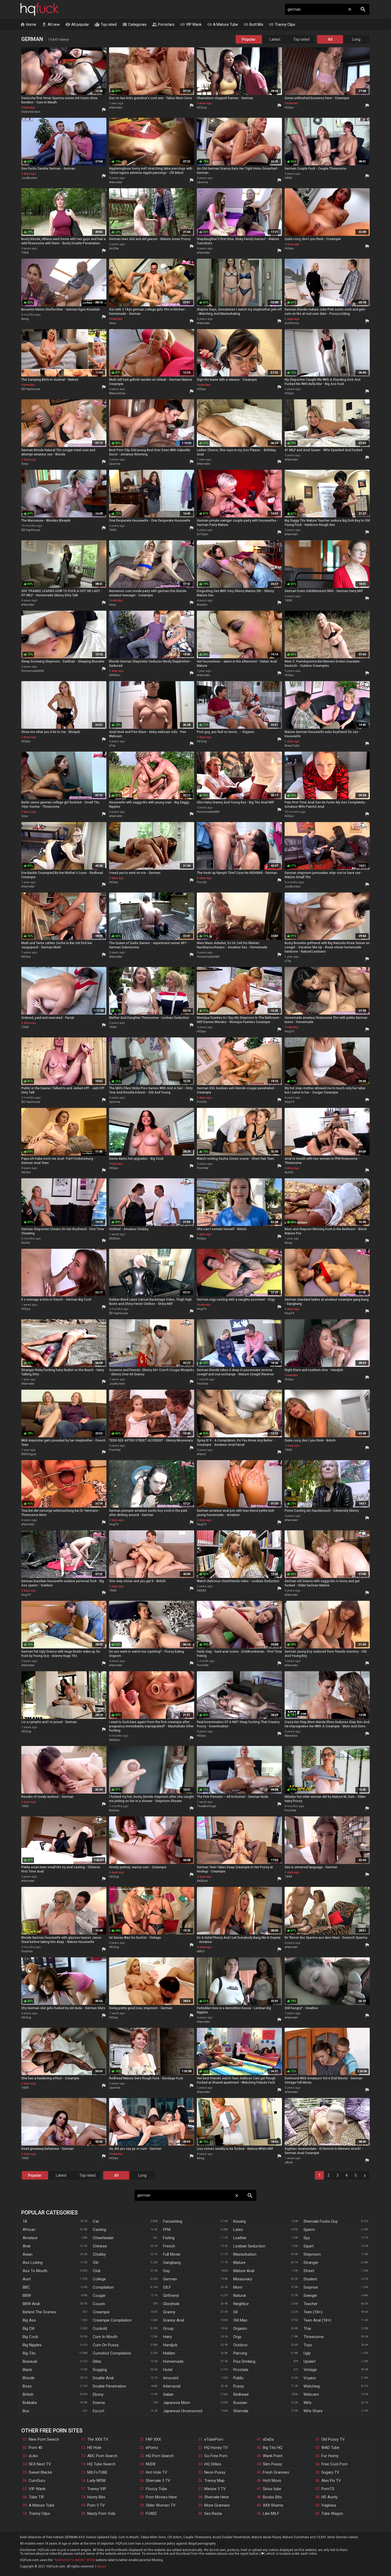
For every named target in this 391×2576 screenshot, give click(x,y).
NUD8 (151, 2464)
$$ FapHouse (31, 389)
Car (96, 2221)
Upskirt (309, 2361)
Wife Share (313, 2411)
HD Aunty (329, 2497)
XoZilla (114, 248)
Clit (96, 2263)
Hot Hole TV (157, 2472)
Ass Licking (33, 2263)
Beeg (25, 319)
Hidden (169, 2353)
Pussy (239, 2386)
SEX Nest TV (40, 2464)
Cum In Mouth (105, 2337)
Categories (134, 24)
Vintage (310, 2370)
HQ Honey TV (216, 2448)
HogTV (289, 1031)
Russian (240, 2403)
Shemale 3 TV (158, 2481)
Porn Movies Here (161, 2497)
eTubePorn (214, 2439)
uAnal (289, 2162)
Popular (249, 39)
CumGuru (37, 2481)
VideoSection (31, 112)
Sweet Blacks (40, 2472)
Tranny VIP (97, 2489)
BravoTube (292, 746)
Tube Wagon (332, 2514)
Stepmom (312, 2254)
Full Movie (172, 2254)
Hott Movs (272, 2481)
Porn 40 (36, 2448)
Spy (307, 2238)
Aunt (27, 2279)
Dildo (97, 2361)
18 (25, 2221)
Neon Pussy (215, 2472)
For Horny (330, 2456)
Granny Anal (174, 2320)
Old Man (240, 2320)
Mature (239, 2263)
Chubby (99, 2254)
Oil (235, 2312)
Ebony (98, 2394)
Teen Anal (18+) (317, 2320)
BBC (26, 2287)
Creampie (101, 2312)
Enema (99, 2403)
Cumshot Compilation (112, 2353)
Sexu (113, 323)
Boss (27, 2386)
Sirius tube (272, 2489)
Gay (166, 2271)
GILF (167, 2287)
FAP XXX (153, 2439)
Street (309, 2271)
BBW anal (31, 2304)
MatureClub (117, 393)
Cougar (99, 2296)
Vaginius (329, 2505)
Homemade (173, 2361)
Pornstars (163, 24)
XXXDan (115, 675)
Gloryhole (171, 2304)
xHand (201, 1454)
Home (28, 24)
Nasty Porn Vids (101, 2514)
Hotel (168, 2370)
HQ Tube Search (101, 2464)
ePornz (152, 2448)
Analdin (202, 605)
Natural (240, 2296)
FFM (167, 2230)
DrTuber (203, 534)
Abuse (101, 2566)
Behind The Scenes (39, 2312)
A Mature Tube (222, 24)
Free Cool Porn (334, 2464)
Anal (26, 2246)
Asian (28, 2254)
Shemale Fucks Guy (321, 2221)
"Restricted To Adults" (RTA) (74, 2560)
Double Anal (103, 2378)
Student (310, 2279)
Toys (308, 2345)
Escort (99, 2411)
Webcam (311, 2394)
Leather (240, 2238)
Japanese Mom (177, 2403)
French (169, 2246)
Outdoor (240, 2345)
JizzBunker (29, 178)
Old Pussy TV (333, 2439)
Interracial (172, 2386)
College (99, 2279)
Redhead (241, 2394)
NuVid (289, 1172)
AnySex (114, 1810)
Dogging (100, 2370)
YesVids (203, 1384)
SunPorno (292, 323)
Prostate (241, 2370)
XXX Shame (273, 2505)
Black (27, 2370)
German (170, 2279)
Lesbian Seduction (249, 2246)
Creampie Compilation (112, 2320)
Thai (307, 2328)
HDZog (202, 108)
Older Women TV (161, 2505)
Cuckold (100, 2328)
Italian (168, 2394)
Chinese (100, 2246)
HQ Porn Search (160, 2456)
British (28, 2394)
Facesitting (173, 2221)
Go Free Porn (216, 2456)
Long (356, 39)
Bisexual (30, 2361)
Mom (238, 2287)
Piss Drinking (244, 2361)
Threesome (314, 2337)
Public (238, 2378)
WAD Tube (330, 2448)
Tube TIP (36, 2497)
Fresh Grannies (276, 2472)
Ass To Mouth (35, 2271)
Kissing (240, 2221)
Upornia (202, 182)
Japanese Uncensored (183, 2411)
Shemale (241, 2411)
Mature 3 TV (215, 2489)
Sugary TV (330, 2472)
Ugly (307, 2353)
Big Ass (29, 2320)
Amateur (30, 2238)
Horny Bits (96, 2497)
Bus (26, 2411)
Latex (238, 2230)
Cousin (99, 2304)
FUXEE (151, 2514)
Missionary (243, 2279)
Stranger (311, 2263)
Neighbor (241, 2304)
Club (97, 2271)
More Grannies (217, 2505)
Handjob (170, 2345)
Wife (307, 2403)
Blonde (29, 2378)
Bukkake (30, 2403)
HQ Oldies (213, 2464)
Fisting (169, 2238)
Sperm (309, 2230)
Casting (99, 2230)
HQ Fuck (40, 9)
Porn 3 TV (96, 2505)
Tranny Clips (282, 24)
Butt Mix (253, 24)
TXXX (25, 253)
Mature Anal (244, 2271)
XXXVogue (29, 1454)
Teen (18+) (313, 2312)
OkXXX (201, 1591)
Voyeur (310, 2378)
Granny (169, 2312)
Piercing (240, 2353)
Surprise (311, 2287)
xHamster (116, 108)
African (29, 2230)
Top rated (106, 24)
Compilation (103, 2287)
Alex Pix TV (331, 2481)
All (330, 39)
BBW (27, 2296)
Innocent (171, 2378)
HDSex (26, 957)
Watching (312, 2386)
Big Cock (30, 2337)
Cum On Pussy (106, 2345)
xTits (112, 746)
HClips (289, 108)
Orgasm (240, 2328)
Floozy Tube (156, 2489)
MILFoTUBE (97, 2472)
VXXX (288, 178)
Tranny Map (214, 2481)
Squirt (309, 2246)
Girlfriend (171, 2296)
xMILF (201, 1951)
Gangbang (172, 2263)
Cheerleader (103, 2238)
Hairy (167, 2337)
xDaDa (268, 2439)
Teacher (311, 2304)
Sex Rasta (213, 2514)
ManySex (291, 1736)
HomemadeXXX (33, 671)
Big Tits (29, 2353)
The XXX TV (98, 2439)
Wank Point (273, 2456)
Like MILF (271, 2514)
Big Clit (29, 2328)
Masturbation (245, 2254)
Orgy (237, 2337)
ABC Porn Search (102, 2456)
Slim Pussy (272, 2464)
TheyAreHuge (207, 1806)
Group (168, 2328)
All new (51, 24)
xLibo (33, 2456)
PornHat (203, 1168)
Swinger (310, 2296)
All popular (77, 24)
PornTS (328, 2489)
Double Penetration (109, 2386)
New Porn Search (44, 2439)
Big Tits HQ (273, 2448)
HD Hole (94, 2448)
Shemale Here (217, 2497)
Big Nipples (32, 2345)
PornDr (202, 882)
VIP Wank (191, 24)
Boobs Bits (272, 2497)
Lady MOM (96, 2481)
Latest (275, 39)
